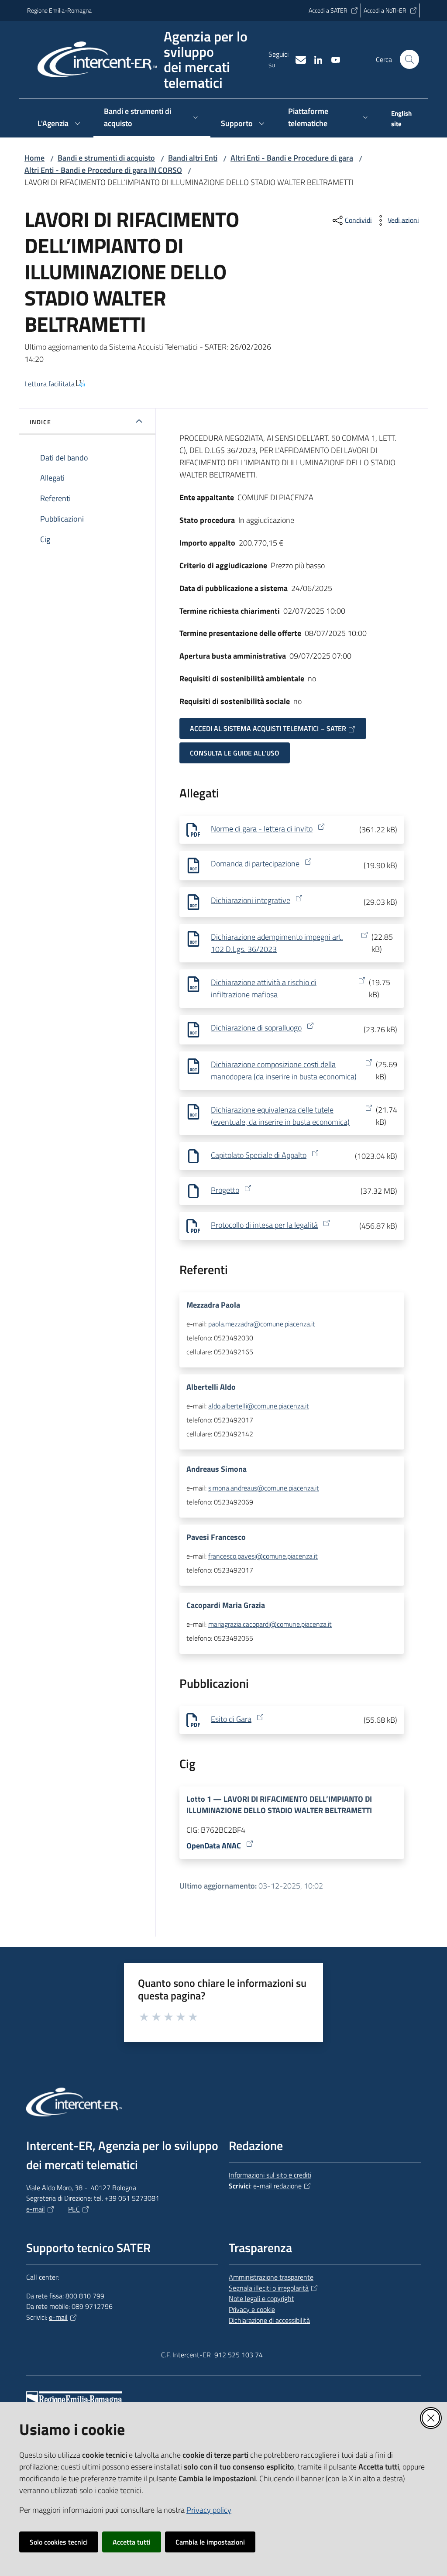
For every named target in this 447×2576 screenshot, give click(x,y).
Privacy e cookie (252, 2309)
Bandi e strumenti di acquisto (106, 158)
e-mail (36, 2209)
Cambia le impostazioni (210, 2542)
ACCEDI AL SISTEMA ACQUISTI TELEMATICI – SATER (268, 728)
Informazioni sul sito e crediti (270, 2175)
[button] (409, 59)
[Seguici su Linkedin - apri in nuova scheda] (315, 59)
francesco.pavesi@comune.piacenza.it (263, 1556)
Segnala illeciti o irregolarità (269, 2288)
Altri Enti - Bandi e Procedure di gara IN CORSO (103, 170)
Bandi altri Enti (193, 158)
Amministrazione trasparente (271, 2277)
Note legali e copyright (261, 2298)
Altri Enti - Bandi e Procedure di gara (292, 158)
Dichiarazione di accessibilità (269, 2320)
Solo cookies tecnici (59, 2542)
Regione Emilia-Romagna (59, 10)
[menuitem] (400, 120)
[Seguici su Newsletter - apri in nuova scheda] (297, 59)
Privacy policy (209, 2510)
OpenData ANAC (214, 1846)
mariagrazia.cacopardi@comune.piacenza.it (270, 1624)
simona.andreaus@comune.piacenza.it (264, 1488)
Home (34, 158)
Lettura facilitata (50, 384)
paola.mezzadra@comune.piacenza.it (262, 1324)
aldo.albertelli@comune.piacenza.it (259, 1406)
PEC (74, 2209)
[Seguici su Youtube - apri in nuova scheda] (332, 59)
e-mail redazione (277, 2186)
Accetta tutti (132, 2542)
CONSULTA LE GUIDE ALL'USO (235, 753)
